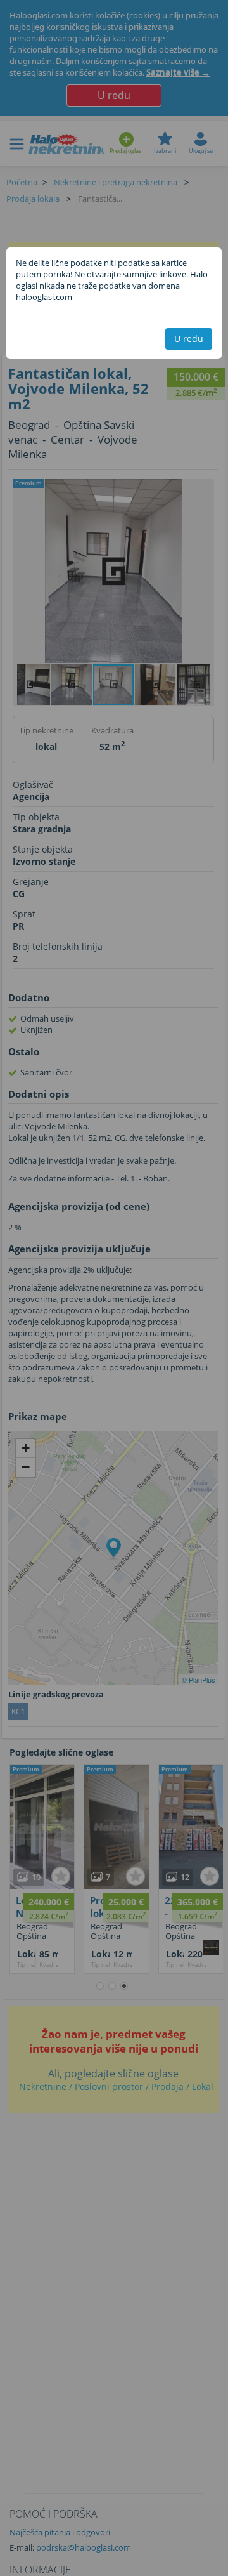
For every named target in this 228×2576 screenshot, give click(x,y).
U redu (189, 338)
